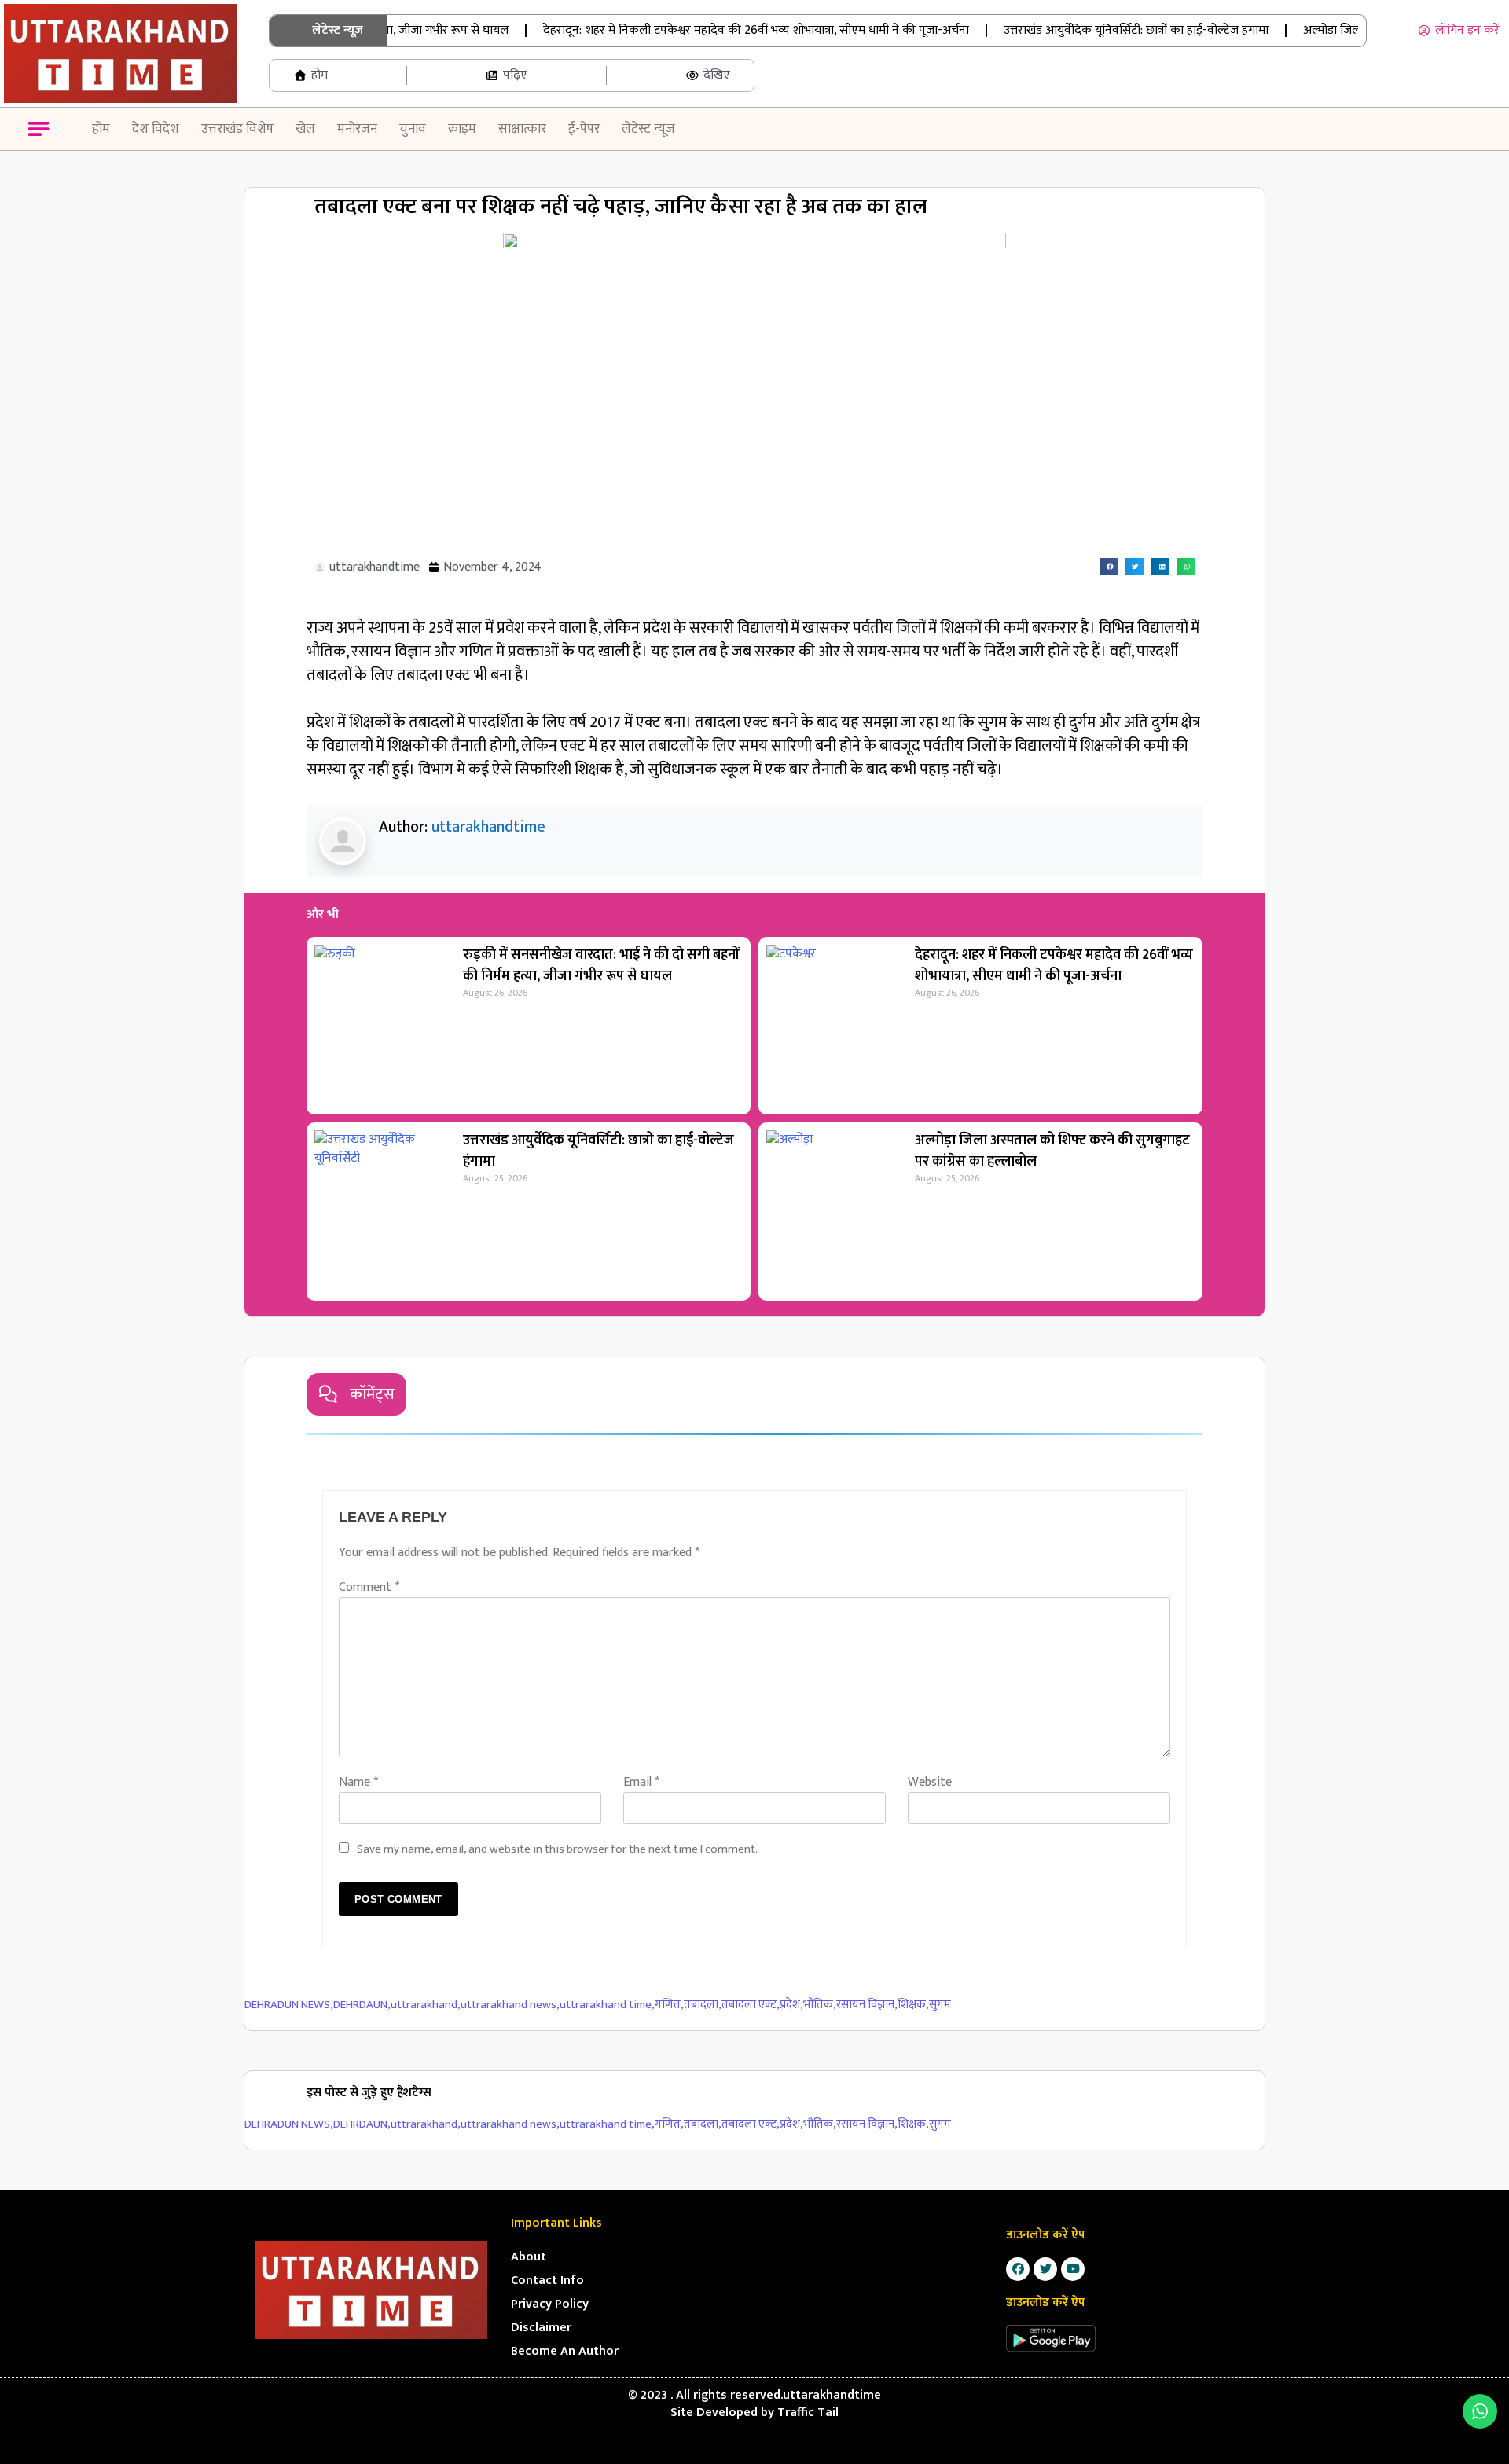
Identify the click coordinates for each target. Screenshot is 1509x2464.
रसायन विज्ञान (867, 2005)
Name (358, 1782)
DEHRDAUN (362, 2005)
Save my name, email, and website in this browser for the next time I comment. (557, 1849)
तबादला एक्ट (751, 2005)
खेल (305, 129)
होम (101, 129)
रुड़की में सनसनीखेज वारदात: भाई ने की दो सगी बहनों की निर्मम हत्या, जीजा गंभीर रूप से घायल (601, 966)
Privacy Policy (550, 2304)
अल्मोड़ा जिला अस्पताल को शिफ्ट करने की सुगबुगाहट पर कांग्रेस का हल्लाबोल (1052, 1151)
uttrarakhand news (510, 2005)
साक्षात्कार (522, 129)
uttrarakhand (426, 2005)
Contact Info (547, 2280)
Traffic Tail (808, 2413)
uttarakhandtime (488, 827)
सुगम (940, 2005)
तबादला (703, 2005)
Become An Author (565, 2351)
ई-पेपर (584, 129)
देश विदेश (156, 129)
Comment (369, 1587)
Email (641, 1782)
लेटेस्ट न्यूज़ (648, 129)
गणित (669, 2005)
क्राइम (462, 129)
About (529, 2257)
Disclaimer (541, 2328)
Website (930, 1782)
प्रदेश (791, 2005)
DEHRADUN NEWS (289, 2005)
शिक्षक (913, 2005)
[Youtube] (1073, 2269)
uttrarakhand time (607, 2005)
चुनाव (413, 129)
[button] (39, 132)
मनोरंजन (357, 129)
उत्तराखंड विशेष (237, 129)
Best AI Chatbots (754, 2462)
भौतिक (820, 2005)
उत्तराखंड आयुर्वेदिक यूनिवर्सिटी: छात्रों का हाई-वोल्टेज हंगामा (1103, 30)
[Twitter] (1045, 2269)
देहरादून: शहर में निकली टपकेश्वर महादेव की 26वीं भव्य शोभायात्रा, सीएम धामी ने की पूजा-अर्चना (723, 30)
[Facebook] (1018, 2269)
